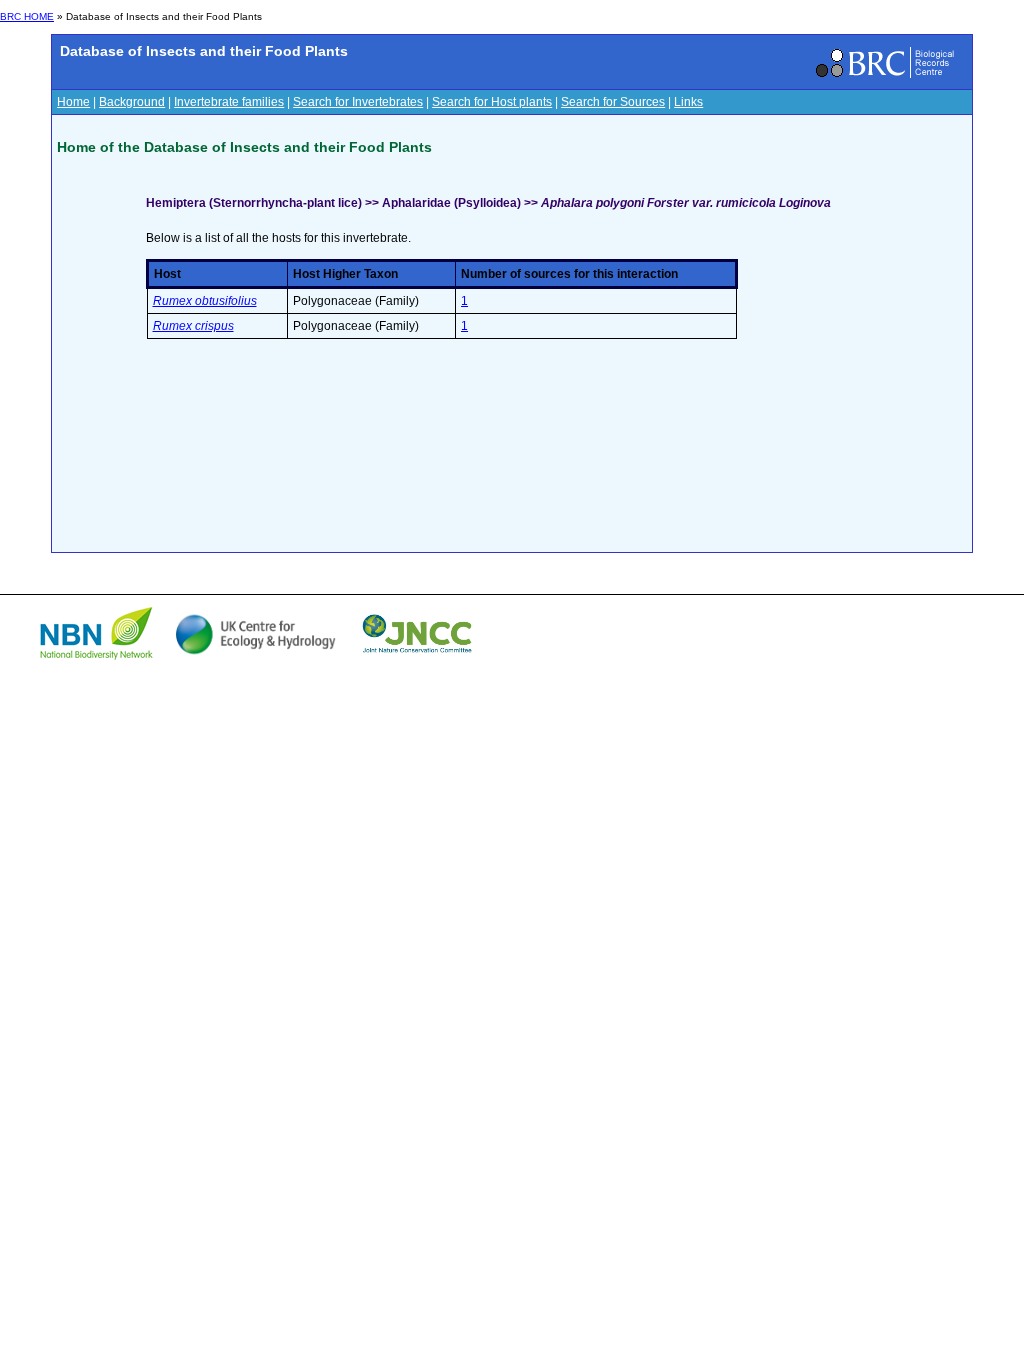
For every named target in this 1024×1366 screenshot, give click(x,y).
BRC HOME (27, 16)
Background (132, 102)
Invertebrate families (229, 102)
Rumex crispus (193, 326)
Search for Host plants (492, 102)
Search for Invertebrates (358, 102)
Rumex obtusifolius (205, 301)
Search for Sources (613, 102)
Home (73, 102)
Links (688, 102)
